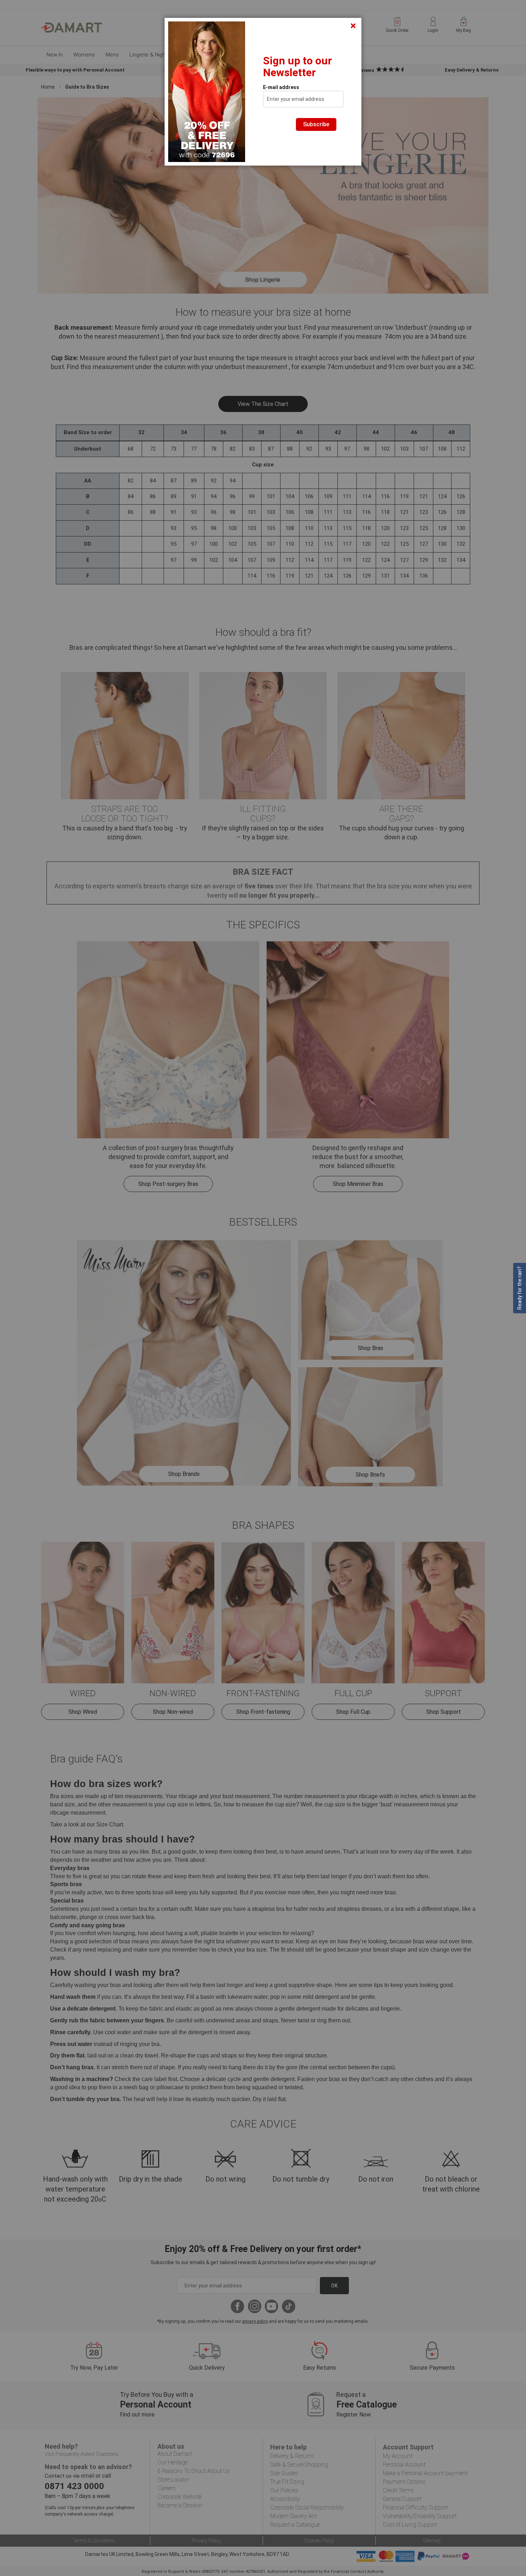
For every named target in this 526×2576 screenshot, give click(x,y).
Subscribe (316, 124)
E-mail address (281, 87)
